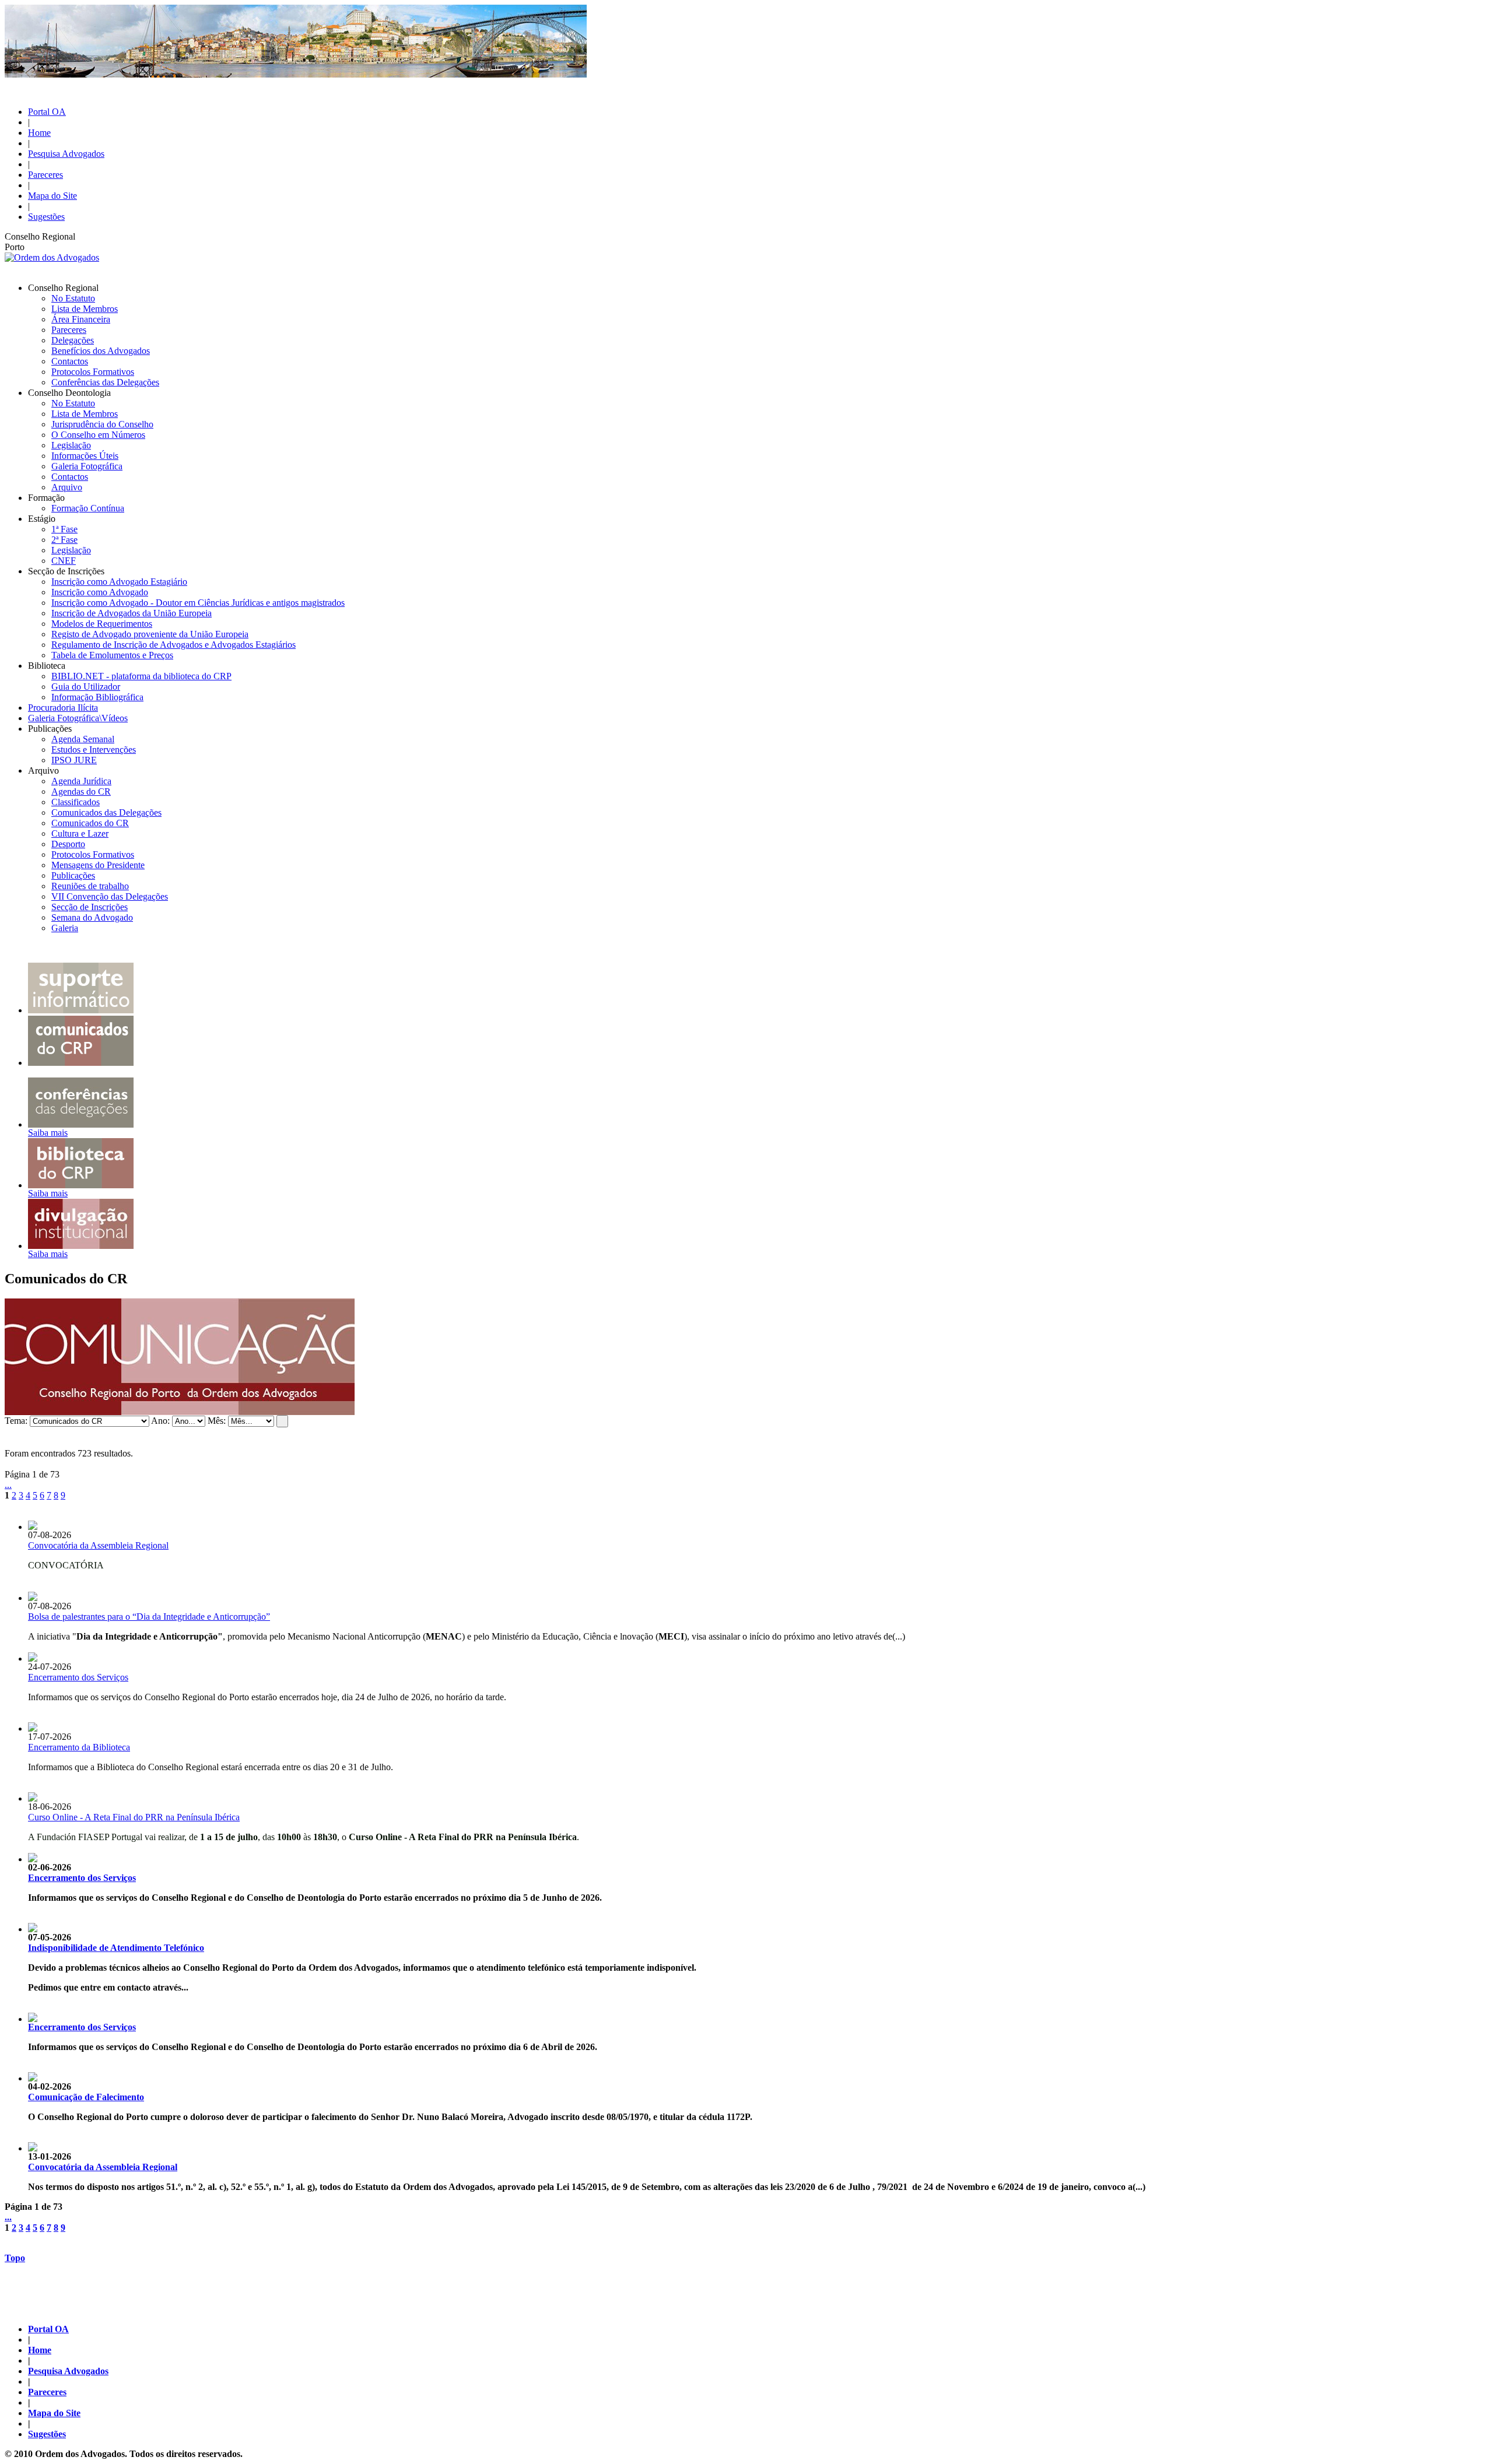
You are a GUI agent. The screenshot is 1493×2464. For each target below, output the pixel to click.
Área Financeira (81, 319)
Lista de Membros (85, 309)
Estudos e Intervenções (94, 750)
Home (39, 133)
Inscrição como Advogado (100, 592)
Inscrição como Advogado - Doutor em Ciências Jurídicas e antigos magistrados (198, 603)
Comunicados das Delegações (106, 812)
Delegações (73, 340)
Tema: (16, 1421)
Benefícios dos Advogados (101, 351)
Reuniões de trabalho (90, 886)
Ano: (160, 1421)
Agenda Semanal (83, 739)
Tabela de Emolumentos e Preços (112, 655)
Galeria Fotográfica (87, 466)
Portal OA (47, 112)
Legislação (71, 445)
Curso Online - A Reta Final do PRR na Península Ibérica (134, 1817)
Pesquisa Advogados (66, 154)
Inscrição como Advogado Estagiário (119, 582)
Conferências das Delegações (105, 382)
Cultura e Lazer (80, 833)
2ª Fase (64, 540)
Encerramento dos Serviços (78, 1677)
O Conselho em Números (98, 435)
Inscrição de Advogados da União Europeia (132, 613)
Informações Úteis (85, 456)
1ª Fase (64, 529)
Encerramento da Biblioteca (79, 1747)
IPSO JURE (74, 760)
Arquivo (67, 487)
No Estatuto (73, 298)
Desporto (68, 844)
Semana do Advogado (92, 917)
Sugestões (46, 217)
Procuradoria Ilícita (63, 708)
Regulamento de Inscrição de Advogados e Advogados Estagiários (174, 645)
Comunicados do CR (90, 823)
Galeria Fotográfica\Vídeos (78, 718)
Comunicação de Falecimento (86, 2097)
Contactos (70, 361)
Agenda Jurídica (81, 781)
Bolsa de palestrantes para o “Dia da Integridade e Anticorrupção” (149, 1617)
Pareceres (45, 175)
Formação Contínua (88, 508)
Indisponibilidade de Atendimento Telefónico (116, 1948)
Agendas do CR (81, 792)
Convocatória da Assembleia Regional (98, 1545)
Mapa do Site (52, 196)
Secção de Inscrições (90, 907)
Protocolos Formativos (93, 372)
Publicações (73, 875)
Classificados (76, 802)
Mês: (217, 1421)
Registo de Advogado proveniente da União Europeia (150, 634)
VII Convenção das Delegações (110, 896)
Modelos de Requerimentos (102, 624)
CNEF (64, 561)
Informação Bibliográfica (97, 697)
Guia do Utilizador (86, 687)
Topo (15, 2258)
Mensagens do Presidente (98, 865)
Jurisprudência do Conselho (102, 424)
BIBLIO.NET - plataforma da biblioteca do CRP (141, 676)
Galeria (65, 928)
